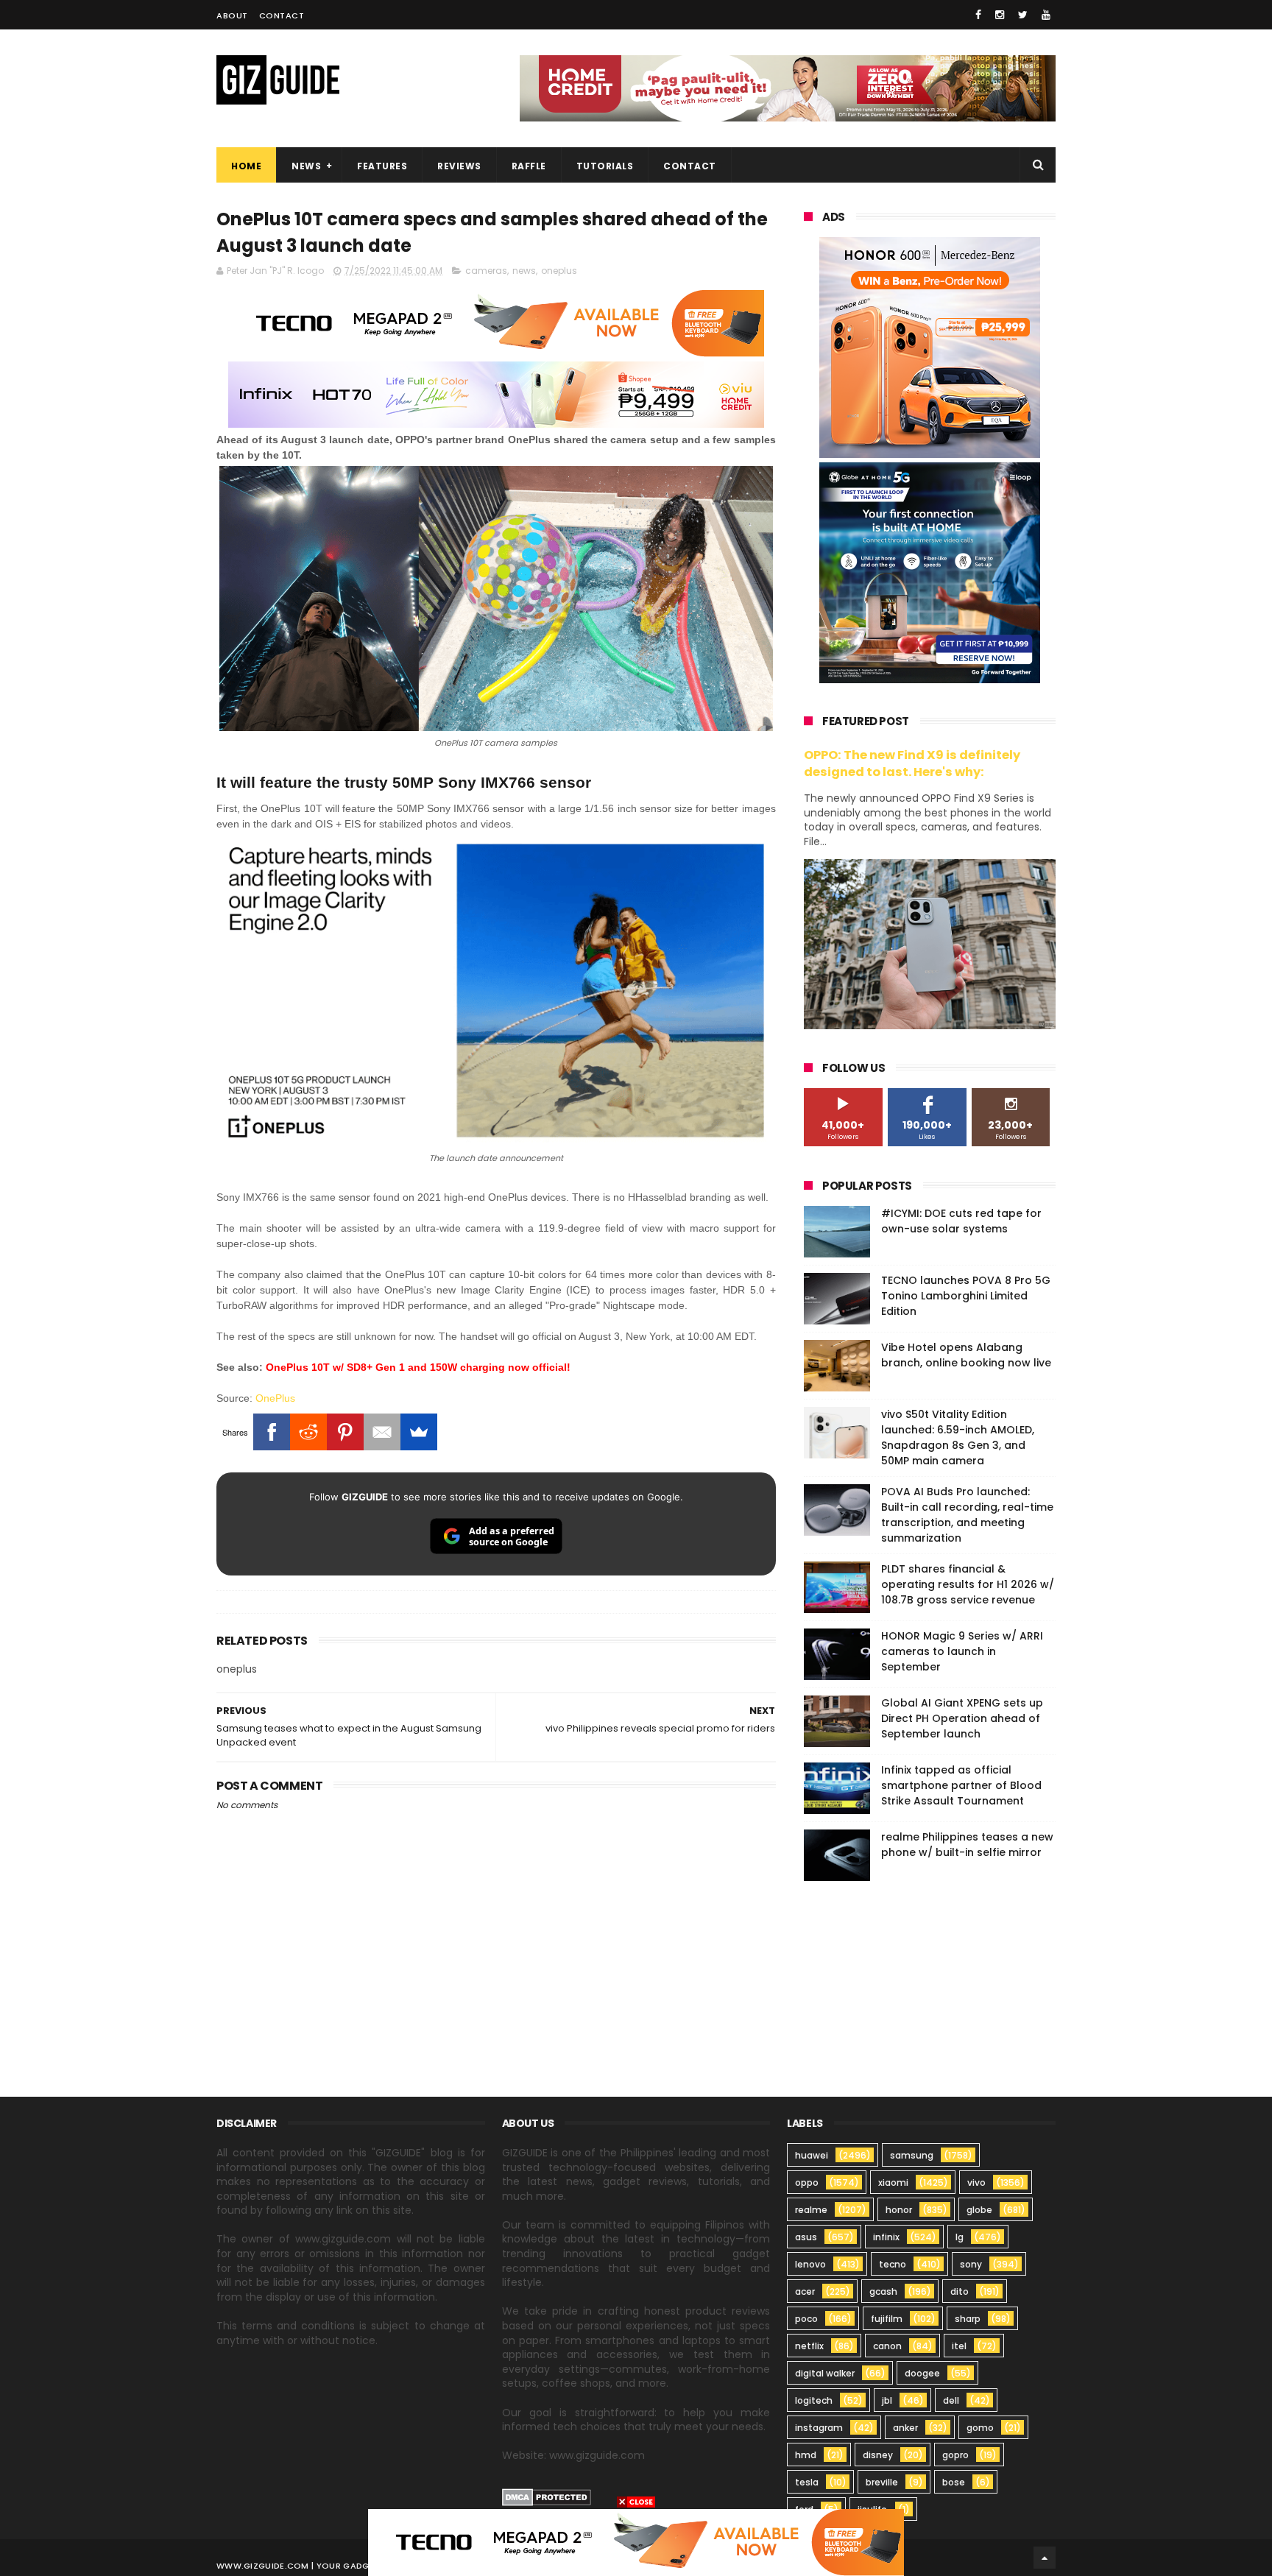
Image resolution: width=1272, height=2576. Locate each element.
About (232, 15)
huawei (812, 2155)
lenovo (810, 2264)
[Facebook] (272, 1432)
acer (805, 2291)
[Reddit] (308, 1432)
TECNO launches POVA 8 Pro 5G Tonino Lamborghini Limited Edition (966, 1296)
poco (806, 2319)
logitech (814, 2400)
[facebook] (978, 15)
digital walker (825, 2373)
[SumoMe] (419, 1432)
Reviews (459, 166)
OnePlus (275, 1398)
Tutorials (605, 166)
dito (960, 2291)
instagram (819, 2428)
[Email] (382, 1432)
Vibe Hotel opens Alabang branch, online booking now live (966, 1355)
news (524, 271)
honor (899, 2210)
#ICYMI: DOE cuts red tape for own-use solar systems (961, 1221)
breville (882, 2482)
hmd (806, 2455)
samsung (912, 2155)
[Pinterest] (345, 1432)
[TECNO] (636, 2541)
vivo (976, 2182)
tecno (893, 2264)
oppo (807, 2182)
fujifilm (887, 2319)
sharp (968, 2319)
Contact (282, 15)
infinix (886, 2237)
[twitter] (1023, 15)
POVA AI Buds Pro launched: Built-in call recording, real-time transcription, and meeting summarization (967, 1515)
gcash (883, 2291)
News (306, 166)
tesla (807, 2482)
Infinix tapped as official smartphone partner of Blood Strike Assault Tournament (961, 1785)
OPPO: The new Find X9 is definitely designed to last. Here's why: (912, 763)
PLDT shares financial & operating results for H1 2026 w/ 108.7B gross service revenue (968, 1584)
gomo (980, 2428)
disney (878, 2455)
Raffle (529, 166)
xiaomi (893, 2182)
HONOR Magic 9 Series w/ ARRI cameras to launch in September (962, 1651)
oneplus (559, 271)
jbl (887, 2400)
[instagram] (1000, 15)
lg (960, 2237)
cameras (486, 271)
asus (806, 2237)
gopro (955, 2455)
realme (811, 2210)
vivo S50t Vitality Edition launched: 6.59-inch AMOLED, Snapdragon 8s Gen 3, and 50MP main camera (958, 1437)
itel (959, 2346)
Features (382, 166)
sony (971, 2264)
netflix (809, 2346)
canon (887, 2346)
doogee (922, 2373)
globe (979, 2210)
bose (954, 2482)
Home (246, 166)
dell (951, 2400)
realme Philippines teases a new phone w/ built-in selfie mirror (967, 1845)
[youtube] (1046, 15)
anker (905, 2428)
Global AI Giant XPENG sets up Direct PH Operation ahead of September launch (962, 1718)
